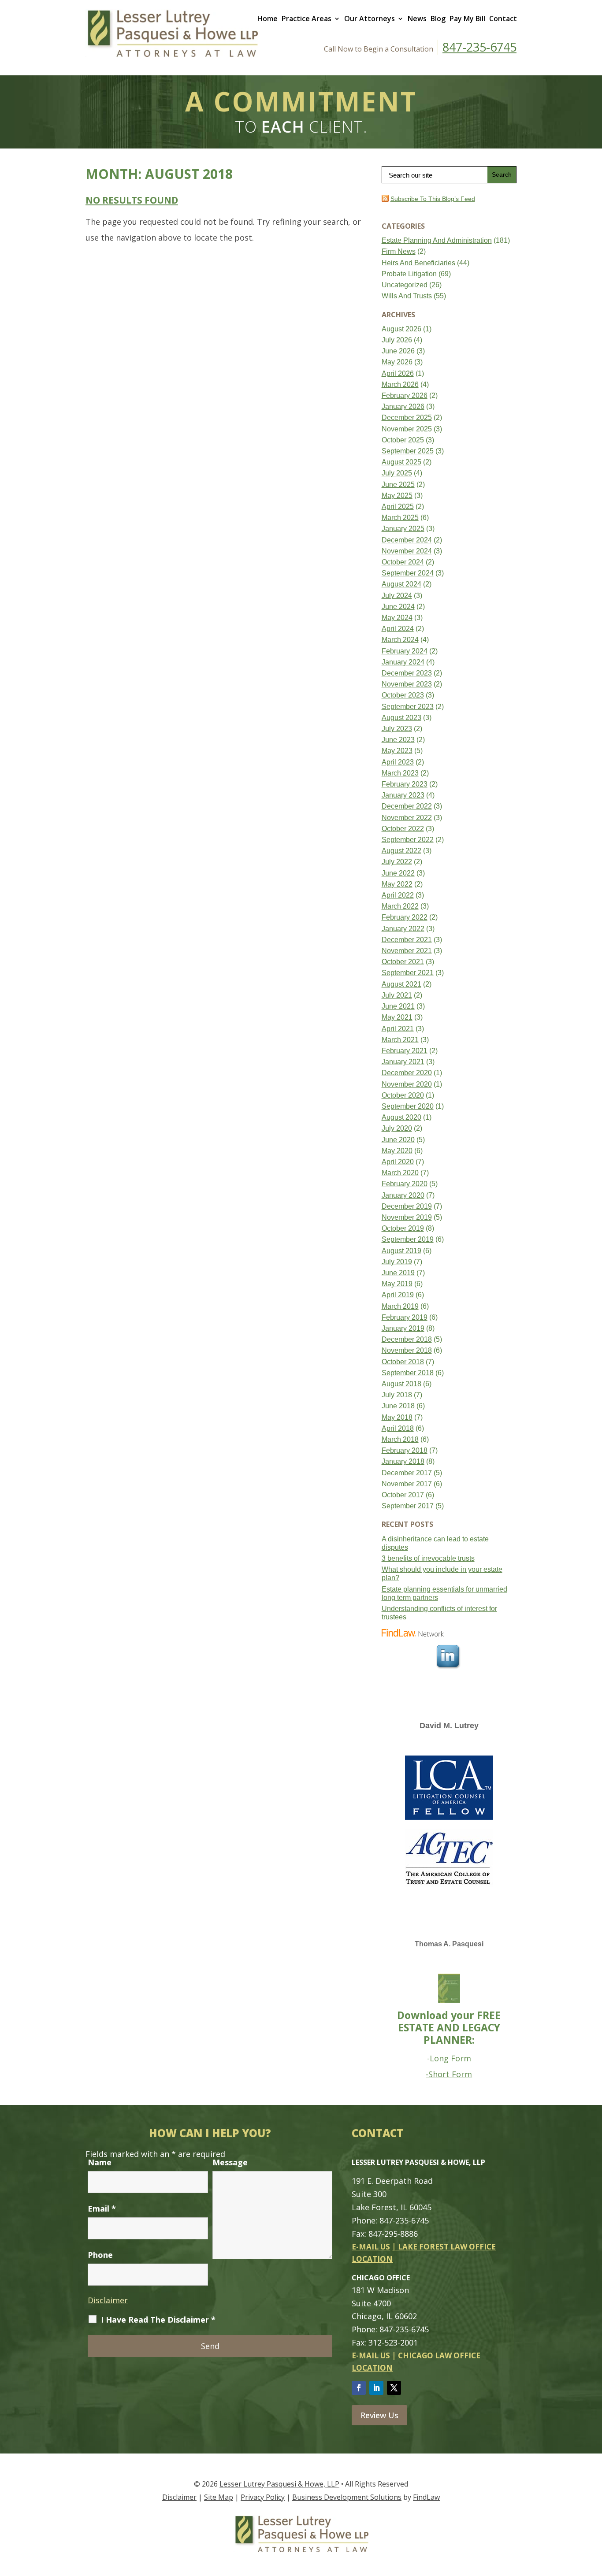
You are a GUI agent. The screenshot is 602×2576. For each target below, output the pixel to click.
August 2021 (401, 984)
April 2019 (398, 1295)
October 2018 (403, 1362)
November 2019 (407, 1217)
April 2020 (398, 1162)
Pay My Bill (467, 19)
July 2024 (397, 596)
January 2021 (403, 1062)
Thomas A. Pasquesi (449, 1944)
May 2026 (397, 362)
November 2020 (407, 1084)
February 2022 (405, 917)
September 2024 (408, 573)
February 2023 (405, 784)
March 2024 (400, 640)
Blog (438, 19)
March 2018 (400, 1439)
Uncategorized (405, 285)
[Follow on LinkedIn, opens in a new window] (376, 2388)
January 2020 (403, 1195)
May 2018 (397, 1417)
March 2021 (400, 1040)
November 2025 (407, 429)
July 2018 (397, 1395)
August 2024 (401, 584)
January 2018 (403, 1461)
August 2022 (401, 851)
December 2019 (407, 1206)
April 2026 (398, 373)
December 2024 (407, 540)
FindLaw (426, 2497)
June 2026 (398, 351)
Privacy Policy (263, 2497)
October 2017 (403, 1495)
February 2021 (405, 1051)
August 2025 (401, 462)
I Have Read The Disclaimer (158, 2320)
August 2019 (401, 1251)
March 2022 (400, 906)
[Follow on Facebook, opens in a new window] (359, 2388)
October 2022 (403, 829)
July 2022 (397, 862)
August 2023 (401, 718)
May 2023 (397, 751)
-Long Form (449, 2058)
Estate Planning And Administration (437, 240)
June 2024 (398, 607)
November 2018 (407, 1350)
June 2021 (398, 1006)
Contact (503, 19)
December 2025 (407, 418)
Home (268, 19)
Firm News (399, 251)
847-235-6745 (479, 47)
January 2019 (403, 1328)
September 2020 (408, 1106)
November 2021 (407, 951)
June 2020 (398, 1140)
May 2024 (397, 618)
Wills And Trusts (407, 296)
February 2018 (405, 1450)
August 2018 (401, 1384)
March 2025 (400, 518)
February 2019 (405, 1317)
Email (102, 2209)
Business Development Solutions (347, 2497)
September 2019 (408, 1239)
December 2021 (407, 940)
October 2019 (403, 1228)
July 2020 (397, 1128)
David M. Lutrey (449, 1726)
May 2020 (397, 1151)
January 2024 (403, 662)
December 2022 (407, 806)
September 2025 (408, 451)
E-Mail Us (371, 2247)
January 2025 (403, 529)
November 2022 (407, 818)
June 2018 (398, 1406)
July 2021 (397, 995)
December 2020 (407, 1073)
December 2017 (407, 1473)
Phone (100, 2255)
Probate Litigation (409, 274)
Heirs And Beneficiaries (418, 263)
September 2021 (408, 973)
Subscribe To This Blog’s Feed (433, 199)
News (417, 19)
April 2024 (398, 629)
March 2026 (400, 384)
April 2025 (398, 507)
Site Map (219, 2497)
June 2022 (398, 873)
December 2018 (407, 1339)
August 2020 (401, 1117)
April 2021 (398, 1029)
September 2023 (408, 707)
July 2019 (397, 1262)
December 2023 (407, 673)
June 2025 (398, 484)
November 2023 (407, 684)
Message (230, 2162)
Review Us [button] (379, 2415)
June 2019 (398, 1273)
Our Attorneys (370, 19)
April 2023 (398, 762)
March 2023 (400, 773)
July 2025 (397, 473)
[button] (593, 2512)
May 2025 (397, 496)
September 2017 (408, 1506)
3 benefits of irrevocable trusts (428, 1558)
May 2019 (397, 1284)
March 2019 (400, 1306)
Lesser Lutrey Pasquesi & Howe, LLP (279, 2484)
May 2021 (397, 1017)
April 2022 (398, 895)
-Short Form (449, 2074)
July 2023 (397, 729)
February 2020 (405, 1184)
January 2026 (403, 406)
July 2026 (397, 340)
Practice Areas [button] (307, 19)
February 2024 (405, 651)
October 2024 (403, 562)
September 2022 (408, 840)
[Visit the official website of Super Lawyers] (415, 1745)
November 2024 (407, 551)
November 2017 (407, 1484)
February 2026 (405, 395)
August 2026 (401, 329)
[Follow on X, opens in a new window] (394, 2388)
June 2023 (398, 740)
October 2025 (403, 440)
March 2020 (400, 1173)
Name (100, 2162)
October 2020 (403, 1095)
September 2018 (408, 1373)
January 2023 (403, 795)
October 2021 (403, 962)
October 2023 (403, 695)
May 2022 (397, 884)
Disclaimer (108, 2300)
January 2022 (403, 929)
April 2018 (398, 1428)
